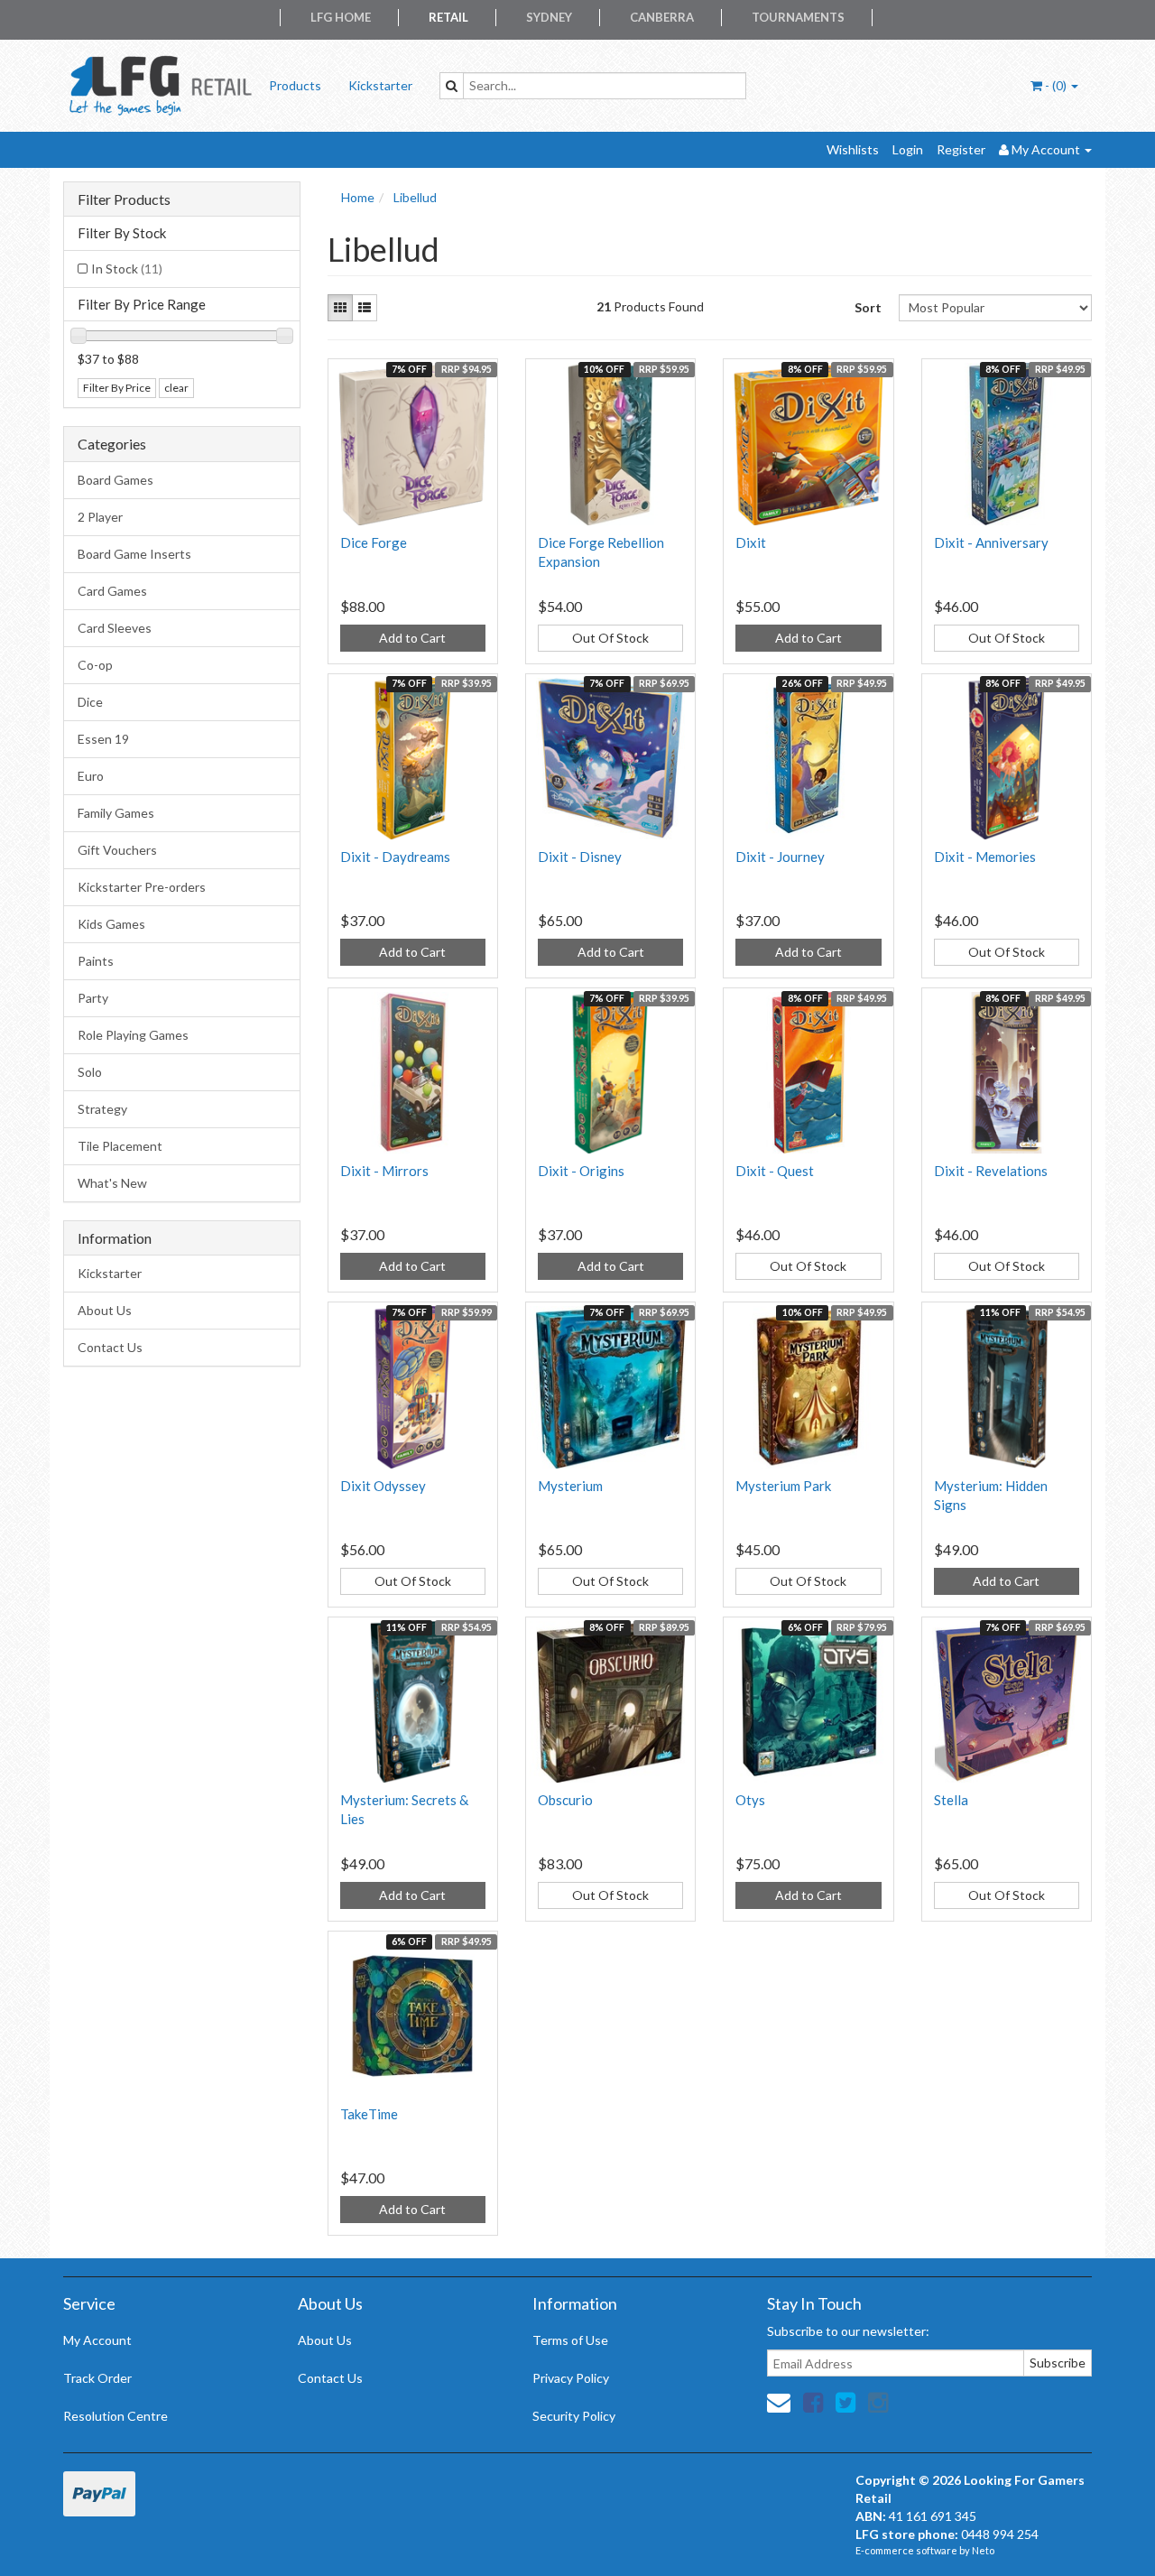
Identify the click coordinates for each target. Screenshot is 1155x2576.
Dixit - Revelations (991, 1171)
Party (93, 998)
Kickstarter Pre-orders (142, 887)
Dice (90, 702)
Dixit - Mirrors (384, 1171)
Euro (91, 776)
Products (295, 85)
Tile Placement (120, 1146)
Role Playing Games (133, 1035)
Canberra (662, 17)
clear (176, 388)
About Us (105, 1310)
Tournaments (798, 17)
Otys (750, 1800)
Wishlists (853, 149)
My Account (97, 2340)
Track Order (97, 2378)
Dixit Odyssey (383, 1486)
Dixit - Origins (581, 1171)
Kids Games (111, 924)
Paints (96, 961)
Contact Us (110, 1347)
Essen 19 (103, 739)
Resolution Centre (115, 2416)
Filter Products (124, 199)
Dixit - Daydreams (395, 857)
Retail (448, 17)
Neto (983, 2550)
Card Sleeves (115, 628)
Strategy (102, 1109)
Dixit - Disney (580, 857)
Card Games (112, 591)
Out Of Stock (610, 638)
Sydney (549, 17)
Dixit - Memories (985, 857)
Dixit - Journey (780, 857)
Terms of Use (570, 2340)
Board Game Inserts (134, 554)
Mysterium (570, 1486)
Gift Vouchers (117, 850)
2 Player (100, 517)
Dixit (751, 542)
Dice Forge (374, 542)
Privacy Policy (571, 2378)
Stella (951, 1800)
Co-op (95, 665)
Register (961, 149)
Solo (90, 1072)
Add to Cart (412, 638)
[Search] (452, 86)
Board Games (115, 480)
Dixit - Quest (775, 1171)
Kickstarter (380, 85)
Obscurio (565, 1800)
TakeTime (369, 2114)
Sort (868, 307)
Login (908, 149)
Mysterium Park (783, 1486)
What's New (112, 1183)
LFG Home (341, 17)
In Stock (127, 269)
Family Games (116, 813)
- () (1056, 85)
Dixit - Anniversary (991, 542)
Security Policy (574, 2416)
